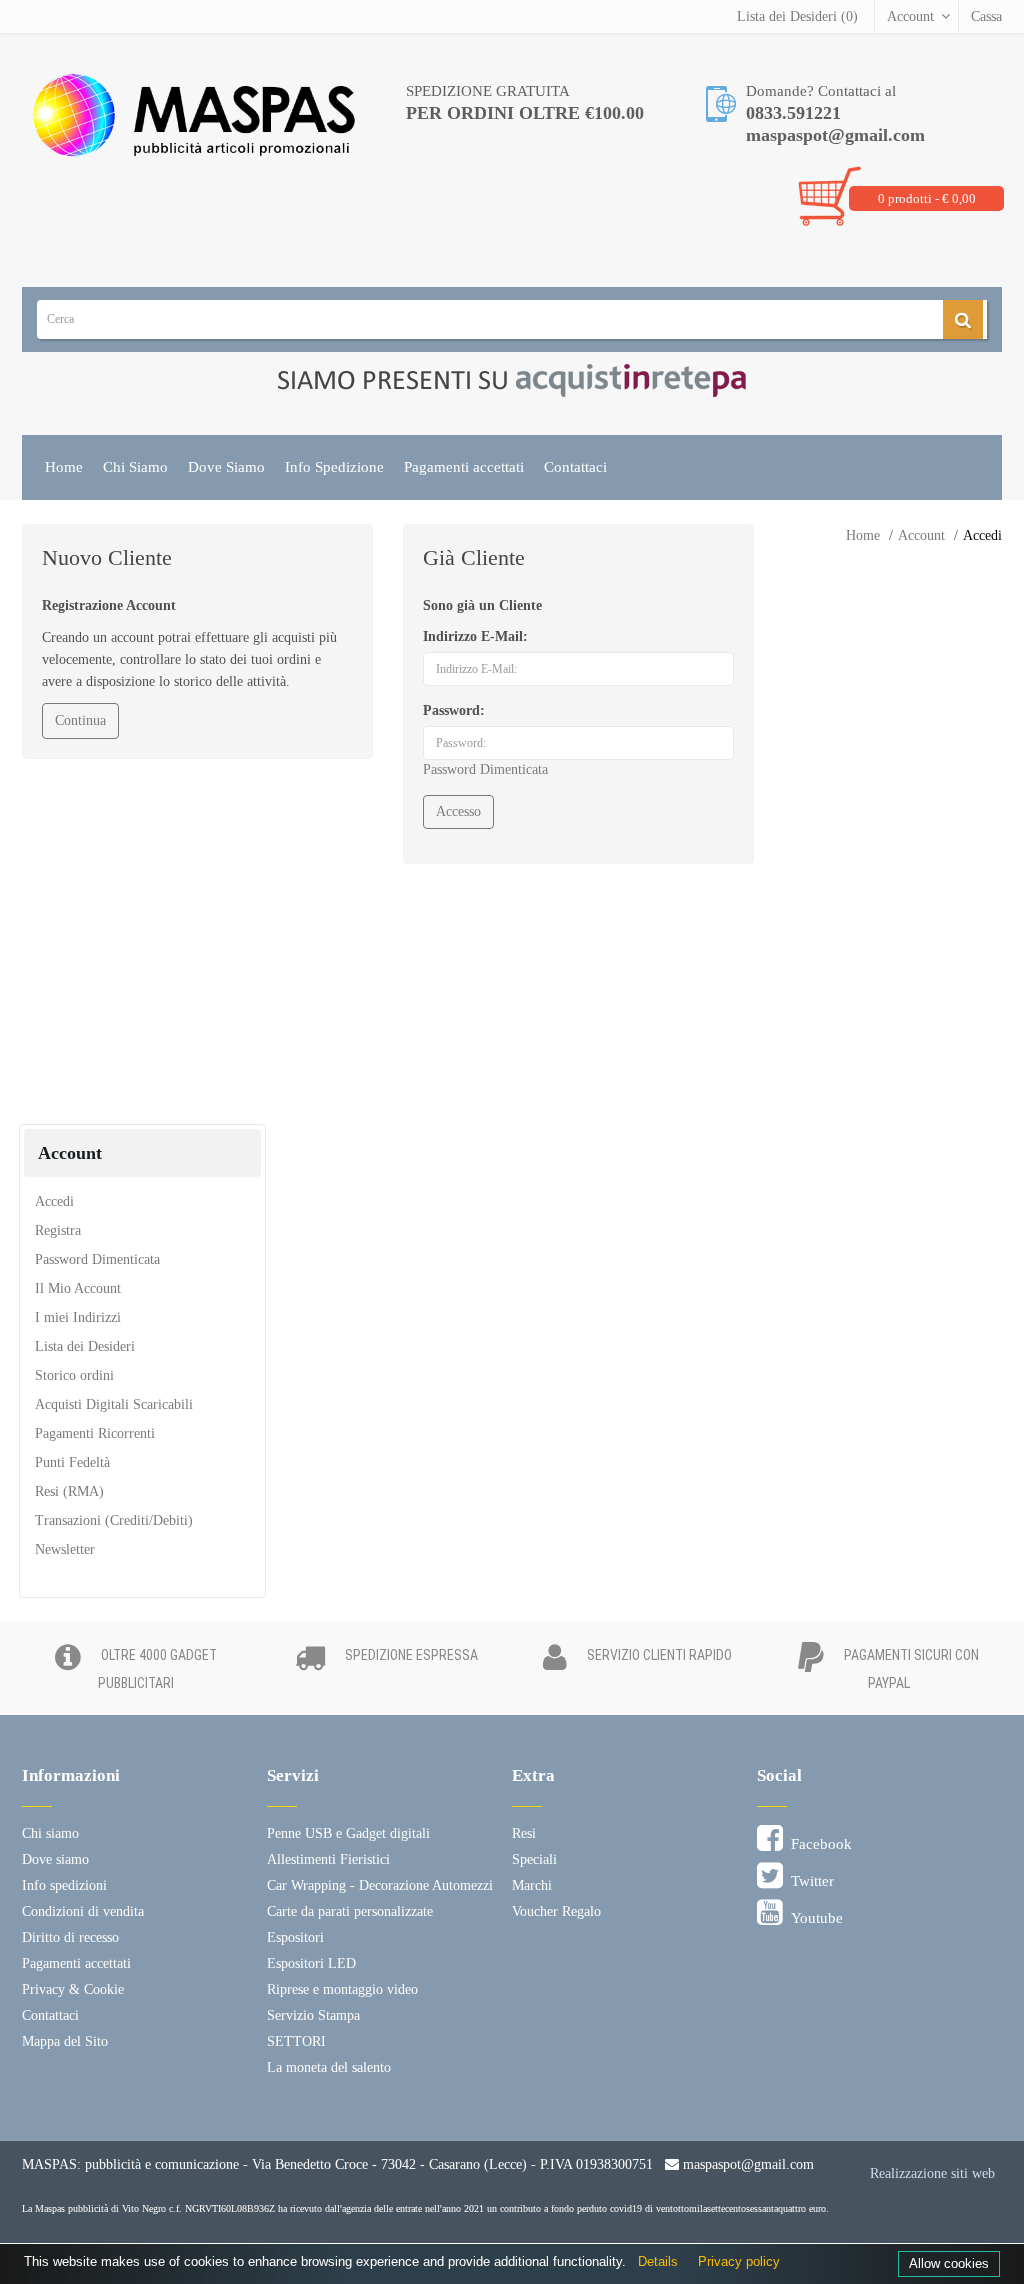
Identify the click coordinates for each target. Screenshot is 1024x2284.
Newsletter (65, 1549)
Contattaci (575, 467)
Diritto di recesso (70, 1937)
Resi (524, 1833)
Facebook (817, 1844)
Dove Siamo (226, 467)
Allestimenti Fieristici (328, 1859)
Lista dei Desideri (85, 1346)
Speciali (534, 1859)
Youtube (813, 1918)
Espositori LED (311, 1963)
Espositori (295, 1937)
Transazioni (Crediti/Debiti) (114, 1520)
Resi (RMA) (69, 1491)
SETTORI (296, 2041)
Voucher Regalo (556, 1911)
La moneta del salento (329, 2067)
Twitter (808, 1881)
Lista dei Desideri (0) (797, 16)
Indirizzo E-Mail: (475, 636)
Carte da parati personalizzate (350, 1911)
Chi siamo (50, 1833)
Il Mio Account (78, 1288)
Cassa (986, 16)
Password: (454, 710)
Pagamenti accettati (464, 467)
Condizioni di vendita (83, 1911)
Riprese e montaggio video (342, 1989)
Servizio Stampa (313, 2015)
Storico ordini (74, 1375)
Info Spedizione (334, 467)
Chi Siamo (135, 467)
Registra (58, 1230)
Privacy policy (739, 2261)
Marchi (532, 1885)
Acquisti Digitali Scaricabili (114, 1404)
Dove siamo (55, 1859)
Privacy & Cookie (73, 1989)
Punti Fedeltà (72, 1462)
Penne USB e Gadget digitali (348, 1833)
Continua (80, 720)
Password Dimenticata (485, 769)
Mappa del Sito (65, 2041)
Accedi (982, 535)
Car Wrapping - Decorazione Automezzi (380, 1885)
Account (910, 16)
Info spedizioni (64, 1885)
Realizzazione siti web (932, 2173)
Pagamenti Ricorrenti (95, 1433)
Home (64, 467)
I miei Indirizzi (78, 1317)
